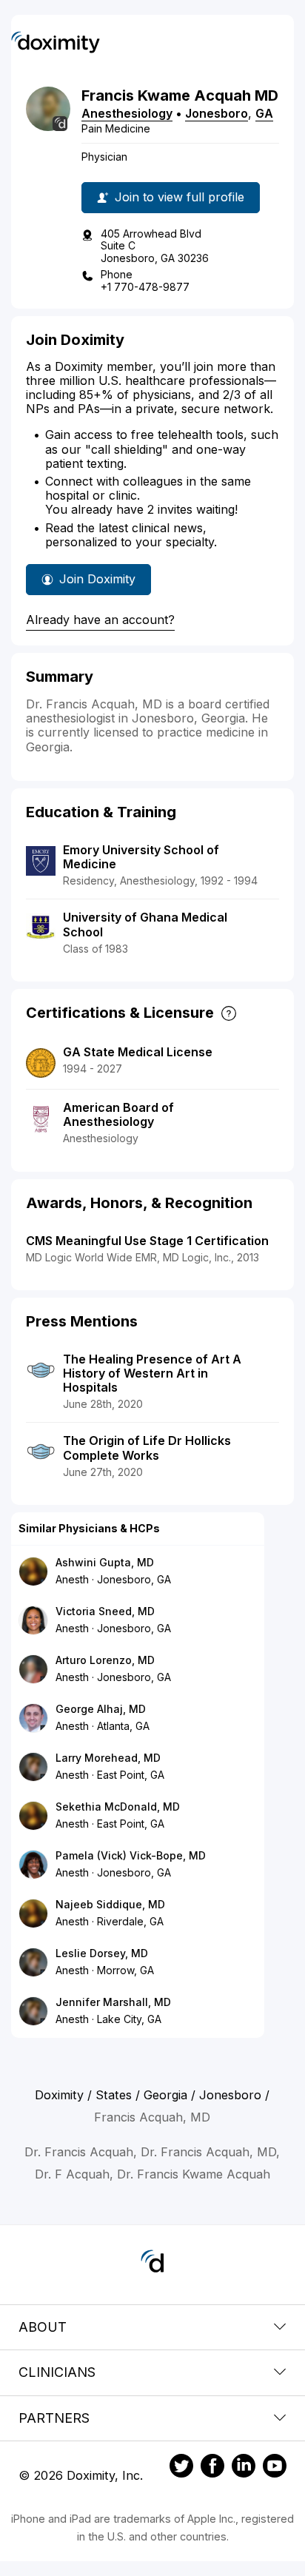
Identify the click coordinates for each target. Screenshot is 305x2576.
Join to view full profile (180, 197)
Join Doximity (97, 579)
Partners (54, 2418)
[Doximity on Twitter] (181, 2468)
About (43, 2327)
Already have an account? (100, 620)
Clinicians (57, 2372)
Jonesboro (217, 113)
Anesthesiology (127, 113)
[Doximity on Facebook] (212, 2468)
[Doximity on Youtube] (275, 2468)
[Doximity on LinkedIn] (244, 2468)
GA (264, 113)
